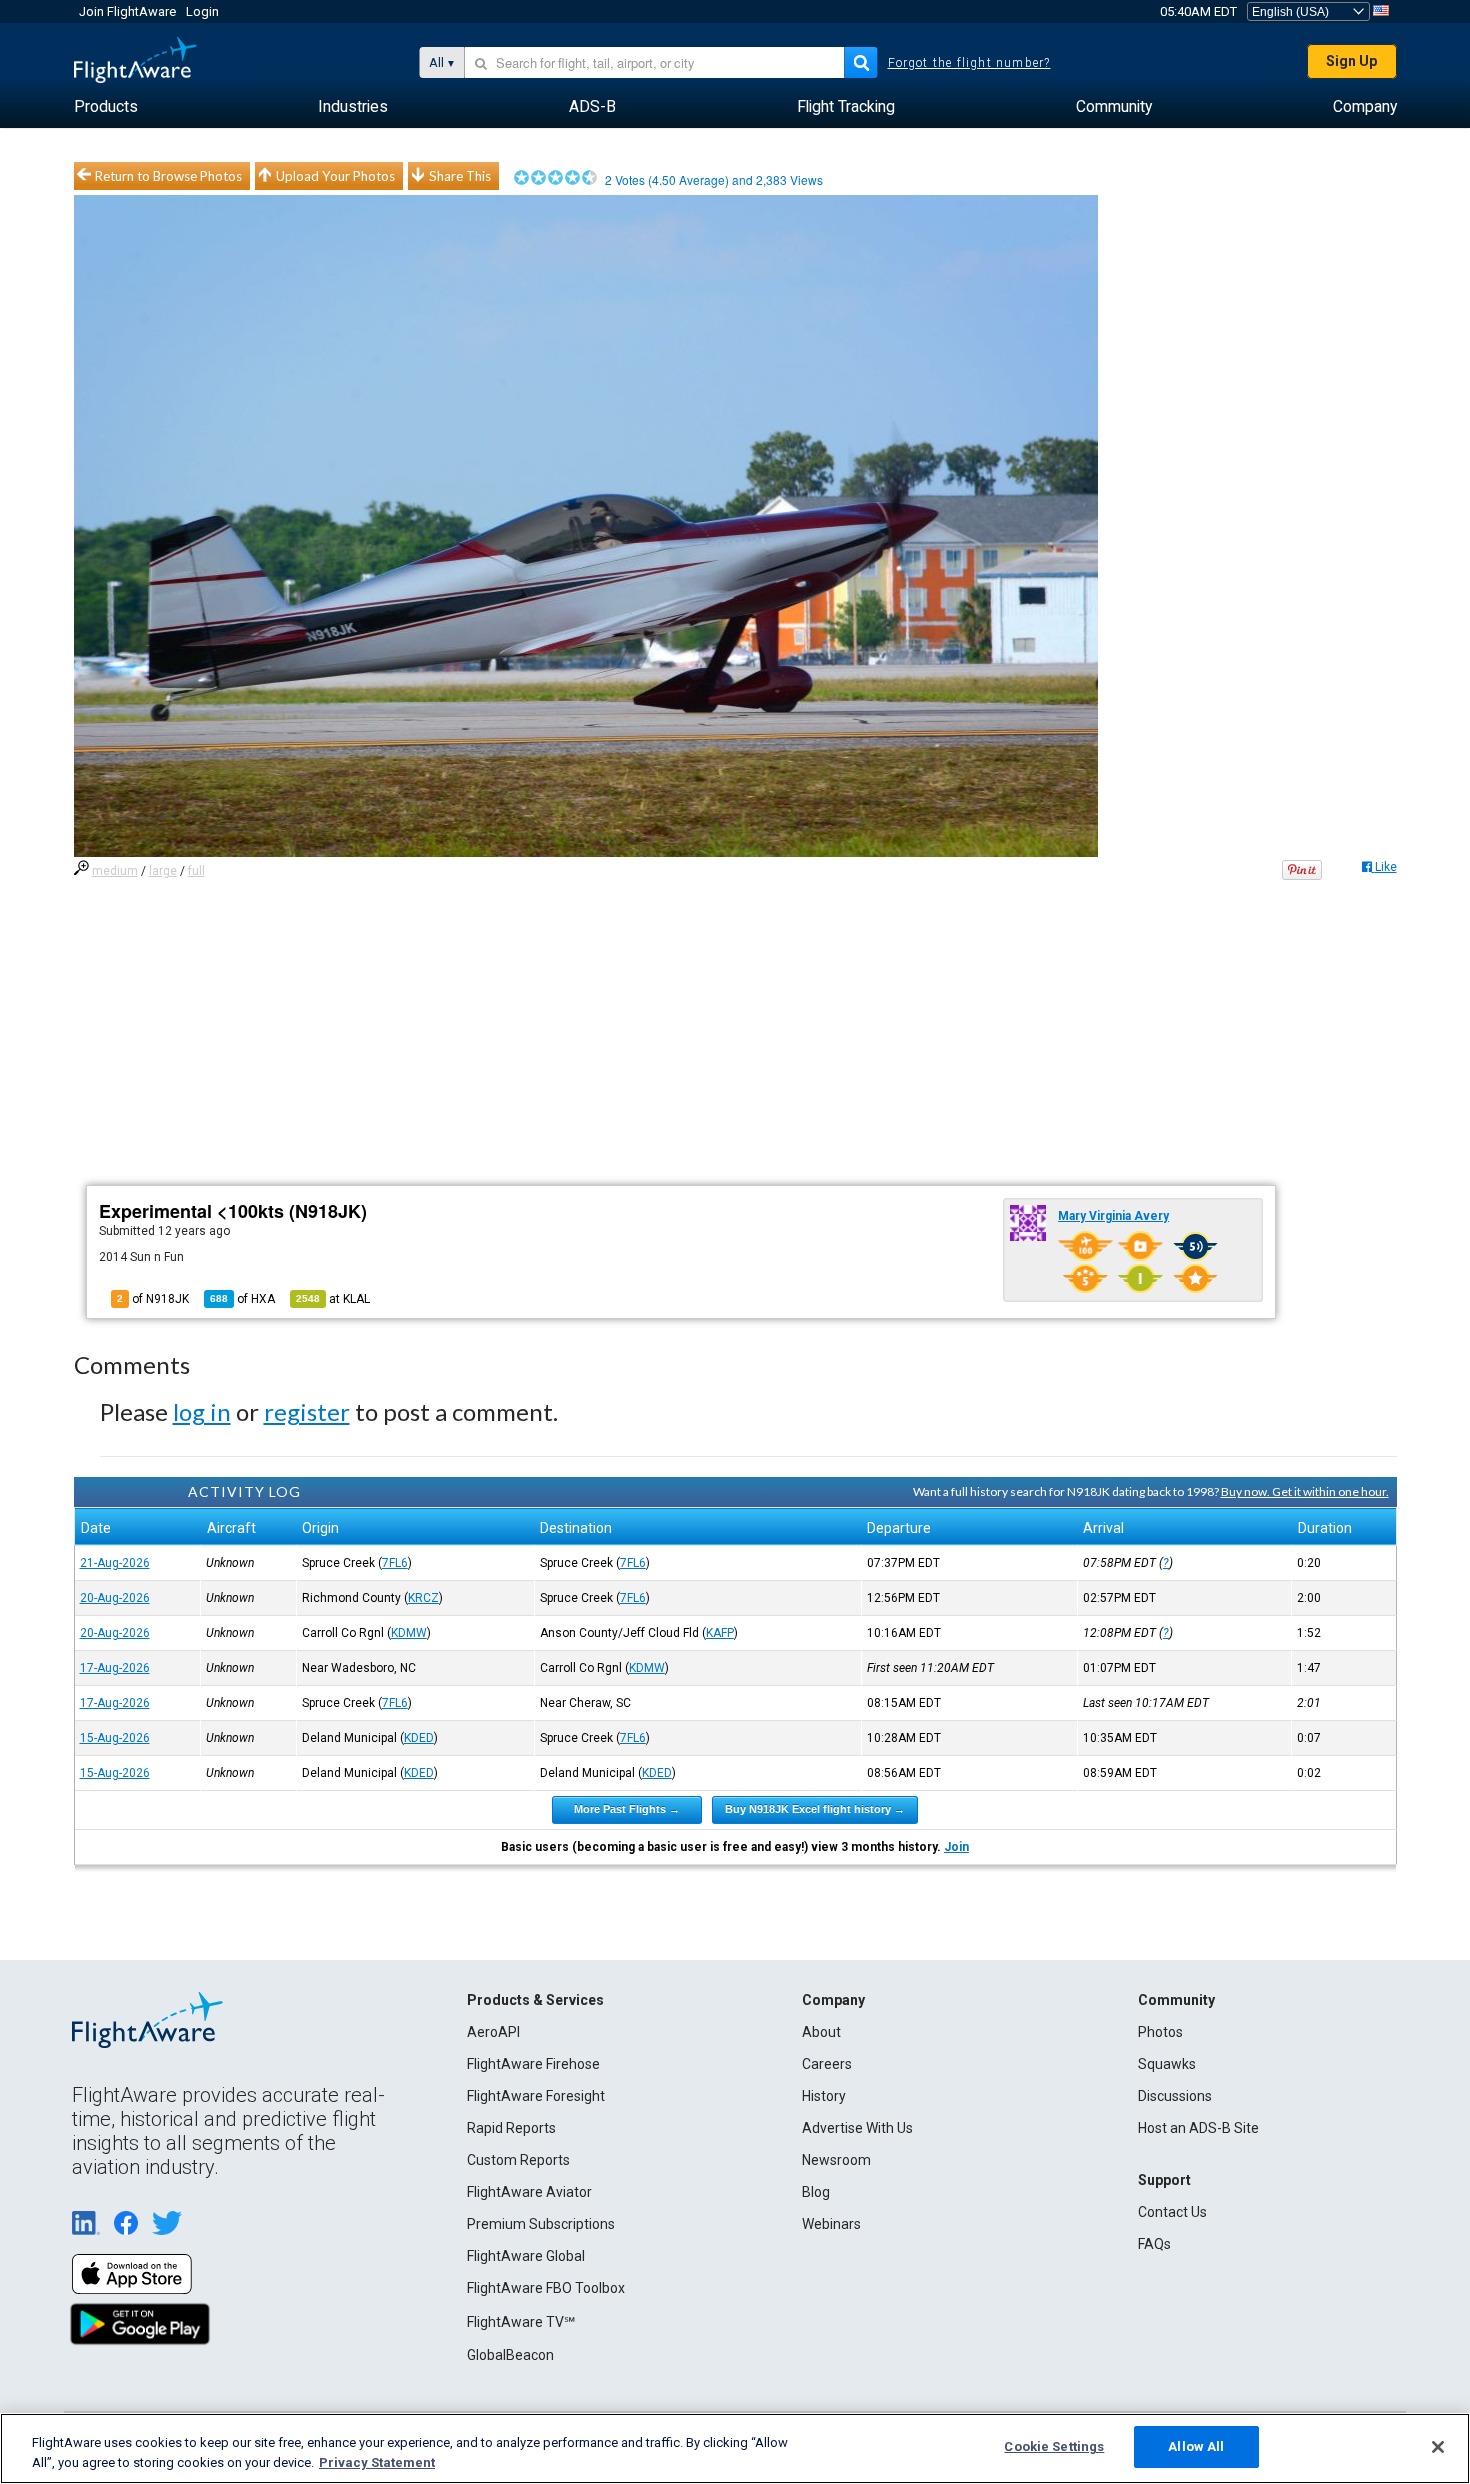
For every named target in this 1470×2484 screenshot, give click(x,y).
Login (202, 11)
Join (956, 1847)
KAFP (720, 1633)
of (242, 1299)
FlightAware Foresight (536, 2096)
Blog (816, 2192)
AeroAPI (493, 2032)
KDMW (409, 1633)
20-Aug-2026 (115, 1598)
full (196, 871)
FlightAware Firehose (533, 2064)
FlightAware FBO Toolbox (546, 2288)
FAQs (1154, 2244)
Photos (1160, 2032)
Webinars (831, 2224)
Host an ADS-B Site (1198, 2128)
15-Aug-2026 (115, 1738)
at (333, 1299)
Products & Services (535, 2000)
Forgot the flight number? (969, 63)
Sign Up (1351, 61)
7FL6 (395, 1563)
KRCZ (423, 1598)
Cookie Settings (1054, 2446)
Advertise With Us (857, 2128)
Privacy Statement (377, 2462)
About (821, 2032)
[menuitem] (106, 107)
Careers (827, 2064)
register (307, 1411)
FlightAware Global (526, 2256)
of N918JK (153, 1299)
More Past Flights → (627, 1809)
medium (115, 871)
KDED (419, 1738)
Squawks (1167, 2064)
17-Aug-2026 (115, 1668)
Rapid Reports (511, 2128)
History (824, 2096)
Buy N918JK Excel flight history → (815, 1809)
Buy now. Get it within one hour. (1305, 1491)
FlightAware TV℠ (521, 2322)
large (163, 871)
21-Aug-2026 (115, 1563)
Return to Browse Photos (168, 176)
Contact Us (1172, 2212)
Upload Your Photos (335, 176)
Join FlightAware (127, 11)
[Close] (1438, 2447)
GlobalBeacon (510, 2355)
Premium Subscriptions (541, 2224)
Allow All (1196, 2446)
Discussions (1175, 2096)
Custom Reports (518, 2160)
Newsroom (836, 2160)
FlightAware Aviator (529, 2192)
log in (202, 1411)
